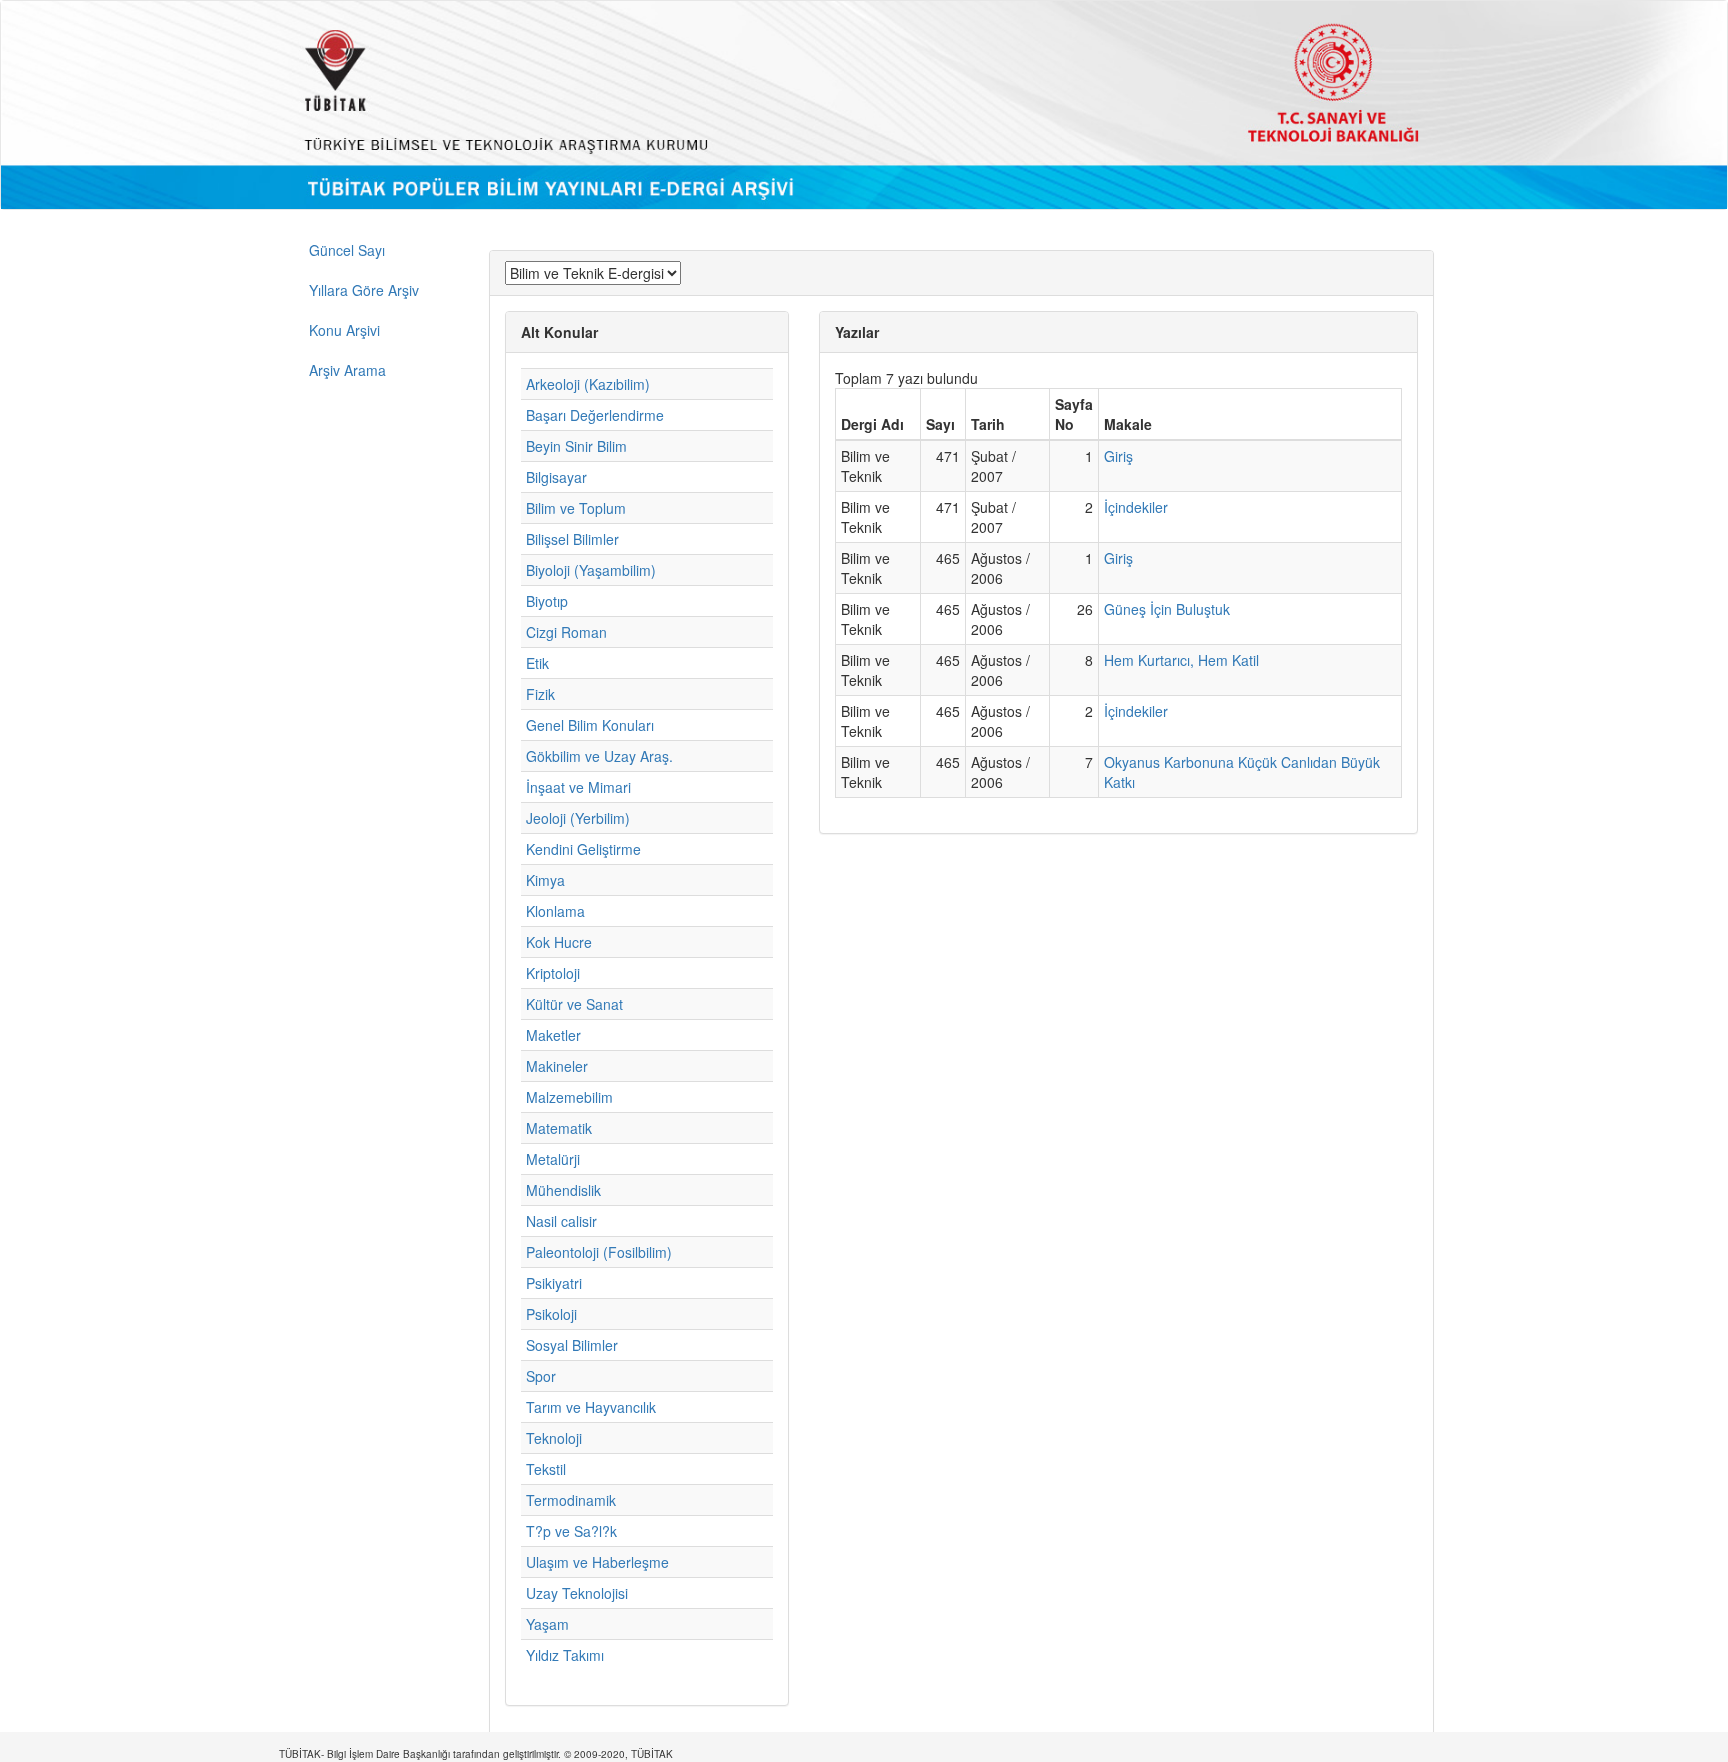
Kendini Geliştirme (583, 849)
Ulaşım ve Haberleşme (597, 1562)
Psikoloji (551, 1314)
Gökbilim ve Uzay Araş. (599, 756)
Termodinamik (571, 1500)
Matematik (559, 1128)
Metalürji (553, 1159)
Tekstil (546, 1469)
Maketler (553, 1035)
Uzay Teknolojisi (577, 1593)
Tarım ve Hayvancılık (591, 1407)
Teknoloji (554, 1438)
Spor (541, 1376)
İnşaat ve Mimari (578, 787)
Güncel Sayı (347, 250)
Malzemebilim (569, 1097)
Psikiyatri (554, 1283)
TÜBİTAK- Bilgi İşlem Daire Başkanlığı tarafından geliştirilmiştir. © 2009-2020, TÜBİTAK (476, 1754)
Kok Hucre (559, 942)
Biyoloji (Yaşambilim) (591, 570)
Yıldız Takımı (565, 1655)
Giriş (1118, 456)
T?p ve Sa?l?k (571, 1531)
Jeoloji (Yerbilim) (578, 818)
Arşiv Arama (347, 370)
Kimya (545, 880)
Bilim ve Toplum (576, 508)
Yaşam (547, 1624)
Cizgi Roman (566, 632)
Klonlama (555, 911)
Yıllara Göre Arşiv (364, 290)
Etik (537, 663)
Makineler (557, 1066)
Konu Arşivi (344, 330)
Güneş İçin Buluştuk (1167, 609)
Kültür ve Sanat (574, 1004)
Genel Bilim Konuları (590, 725)
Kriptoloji (553, 973)
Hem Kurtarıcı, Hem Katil (1181, 660)
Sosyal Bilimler (572, 1345)
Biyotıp (547, 601)
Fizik (540, 694)
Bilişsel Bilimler (572, 539)
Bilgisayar (556, 477)
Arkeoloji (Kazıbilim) (588, 384)
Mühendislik (563, 1190)
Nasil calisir (561, 1221)
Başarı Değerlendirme (595, 415)
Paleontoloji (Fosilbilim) (599, 1252)
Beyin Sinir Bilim (576, 446)
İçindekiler (1136, 507)
